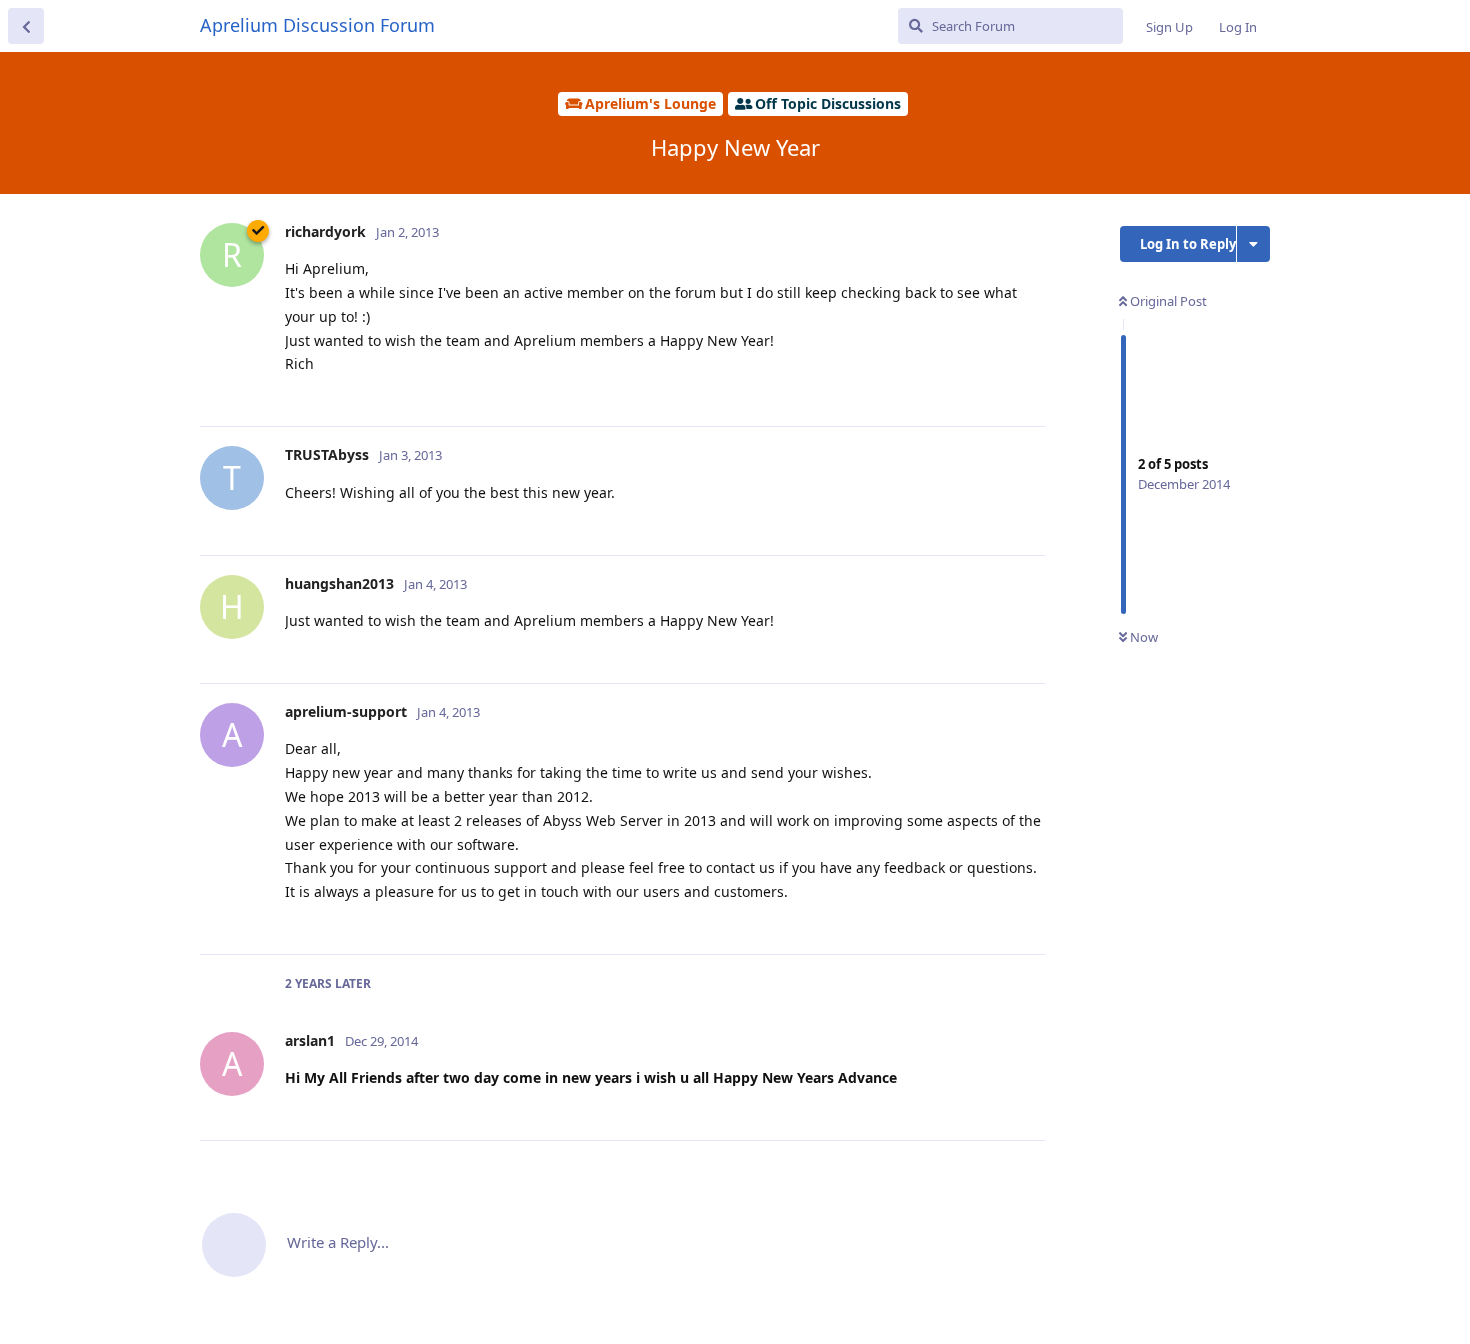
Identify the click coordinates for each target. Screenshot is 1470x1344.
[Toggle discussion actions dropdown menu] (1253, 244)
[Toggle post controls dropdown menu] (1027, 389)
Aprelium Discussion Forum (317, 25)
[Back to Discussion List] (26, 26)
